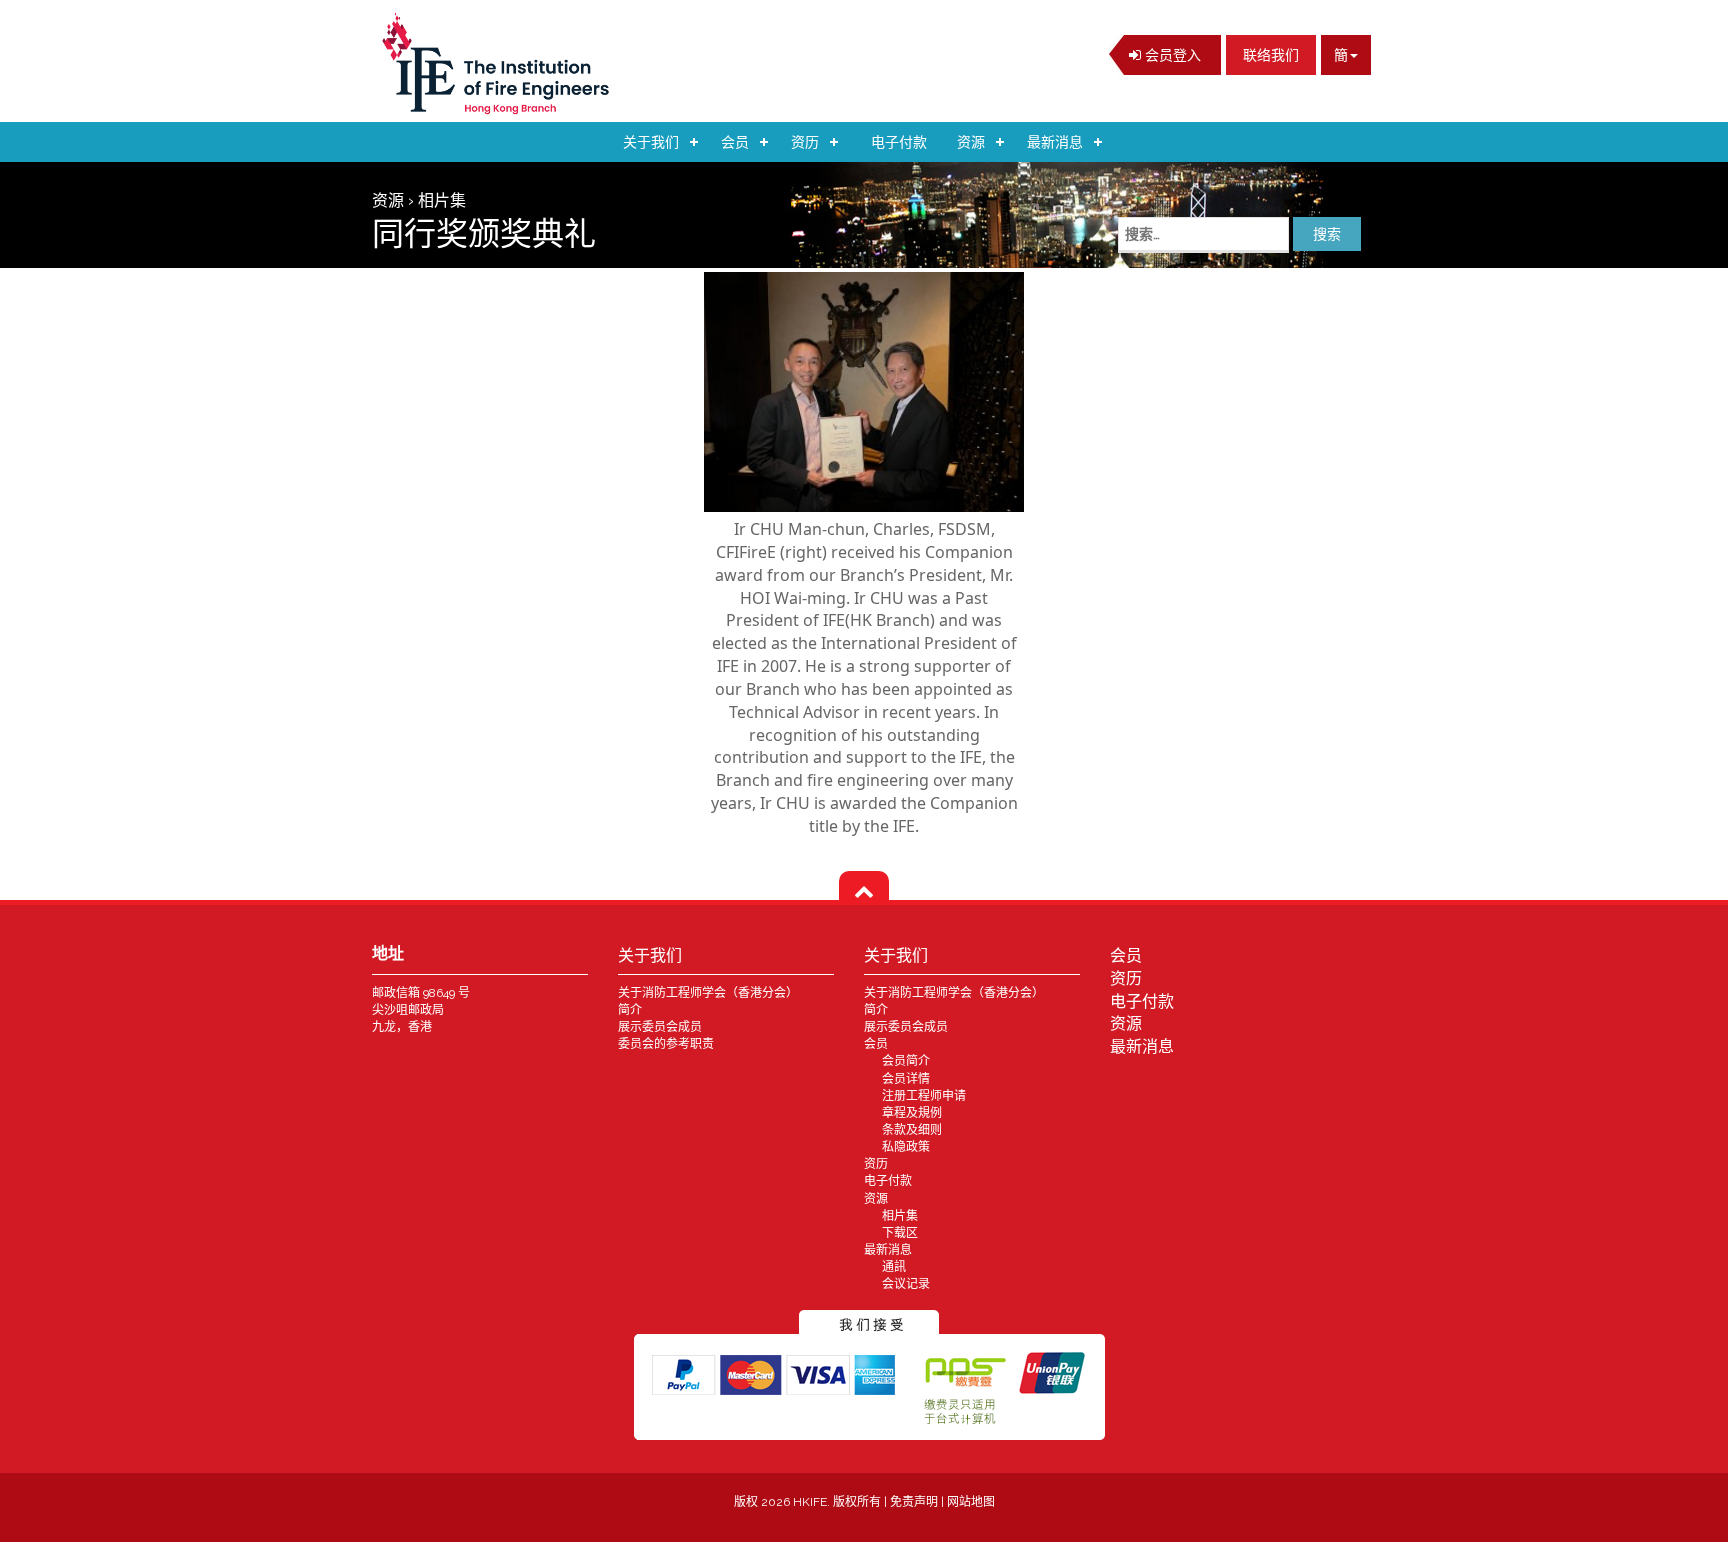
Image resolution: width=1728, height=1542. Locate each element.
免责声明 (915, 1502)
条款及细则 (912, 1130)
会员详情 (906, 1079)
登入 (1171, 55)
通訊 (894, 1267)
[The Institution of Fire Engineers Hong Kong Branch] (502, 63)
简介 (630, 1010)
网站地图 (971, 1502)
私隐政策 (906, 1147)
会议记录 (906, 1284)
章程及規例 (912, 1113)
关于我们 (651, 142)
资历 (805, 142)
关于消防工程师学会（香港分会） (708, 993)
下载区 (900, 1233)
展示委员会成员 (660, 1027)
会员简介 (906, 1061)
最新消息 (1055, 142)
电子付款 (899, 142)
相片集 (900, 1216)
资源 (971, 142)
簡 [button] (1341, 55)
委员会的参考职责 (666, 1044)
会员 (735, 142)
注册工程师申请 (924, 1096)
